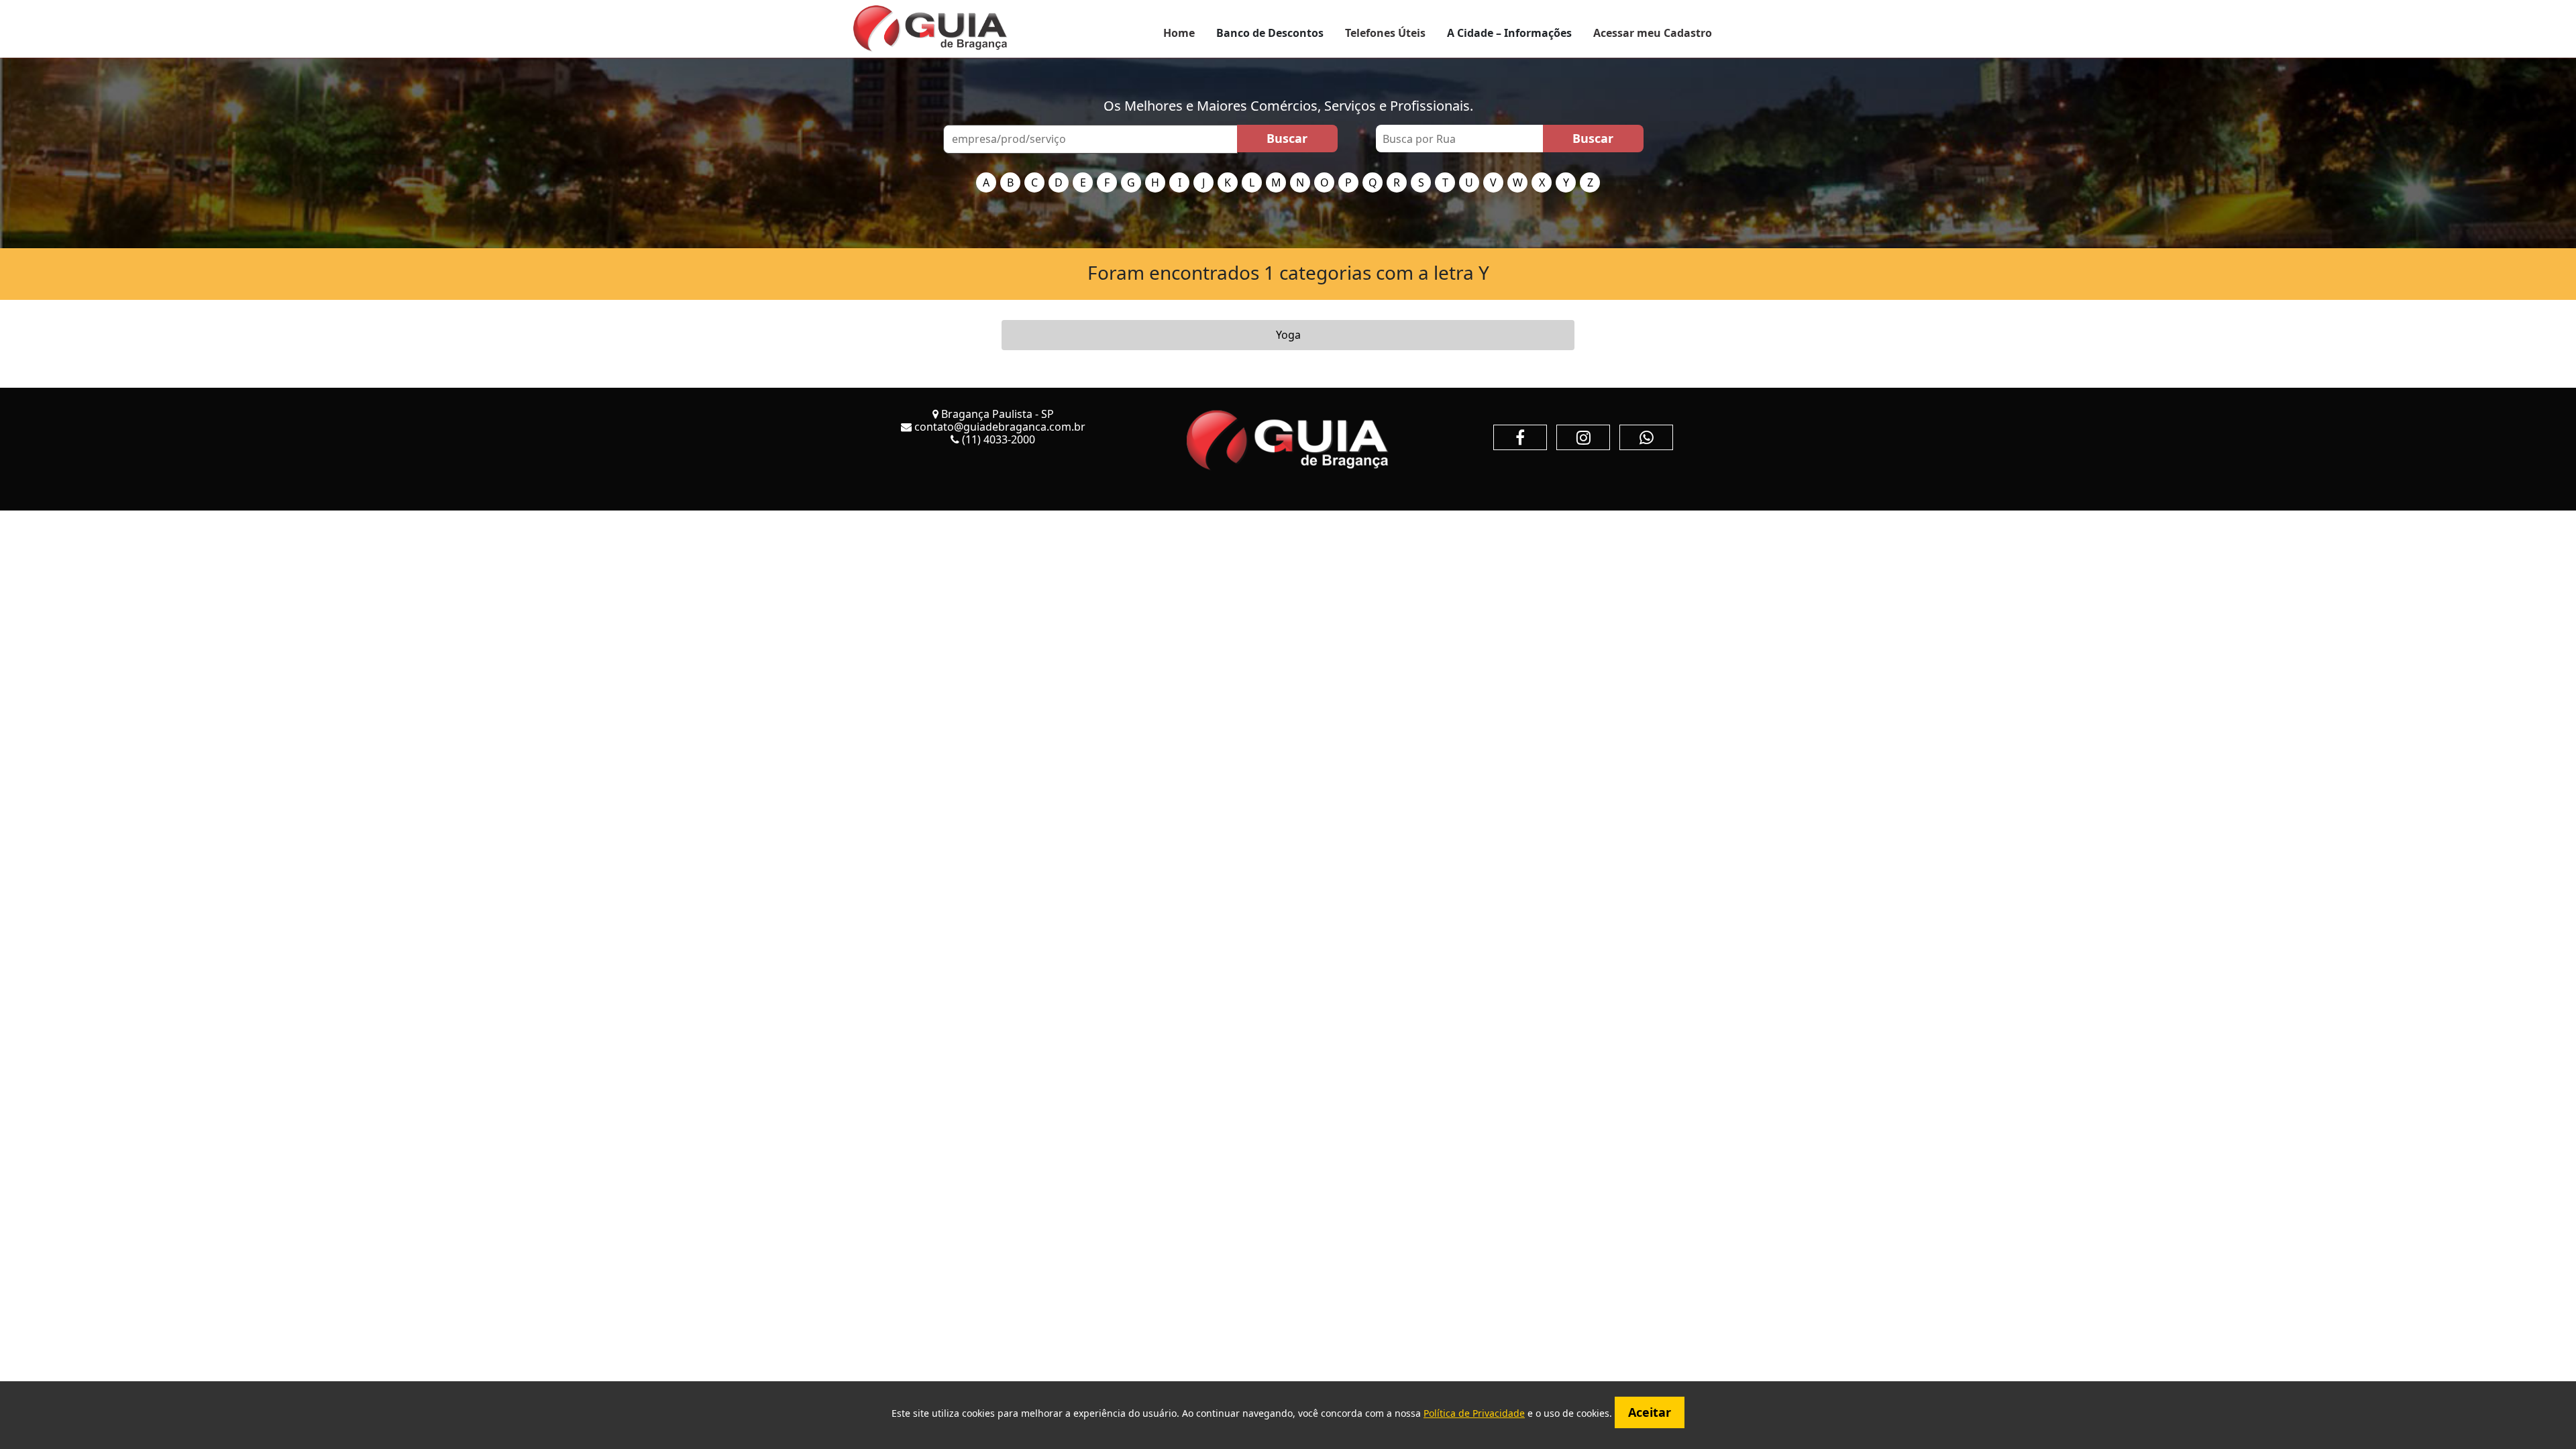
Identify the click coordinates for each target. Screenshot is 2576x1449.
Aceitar (1650, 1412)
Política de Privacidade (1474, 1413)
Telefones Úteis (1385, 33)
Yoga (1288, 335)
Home (1179, 33)
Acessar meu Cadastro (1653, 33)
